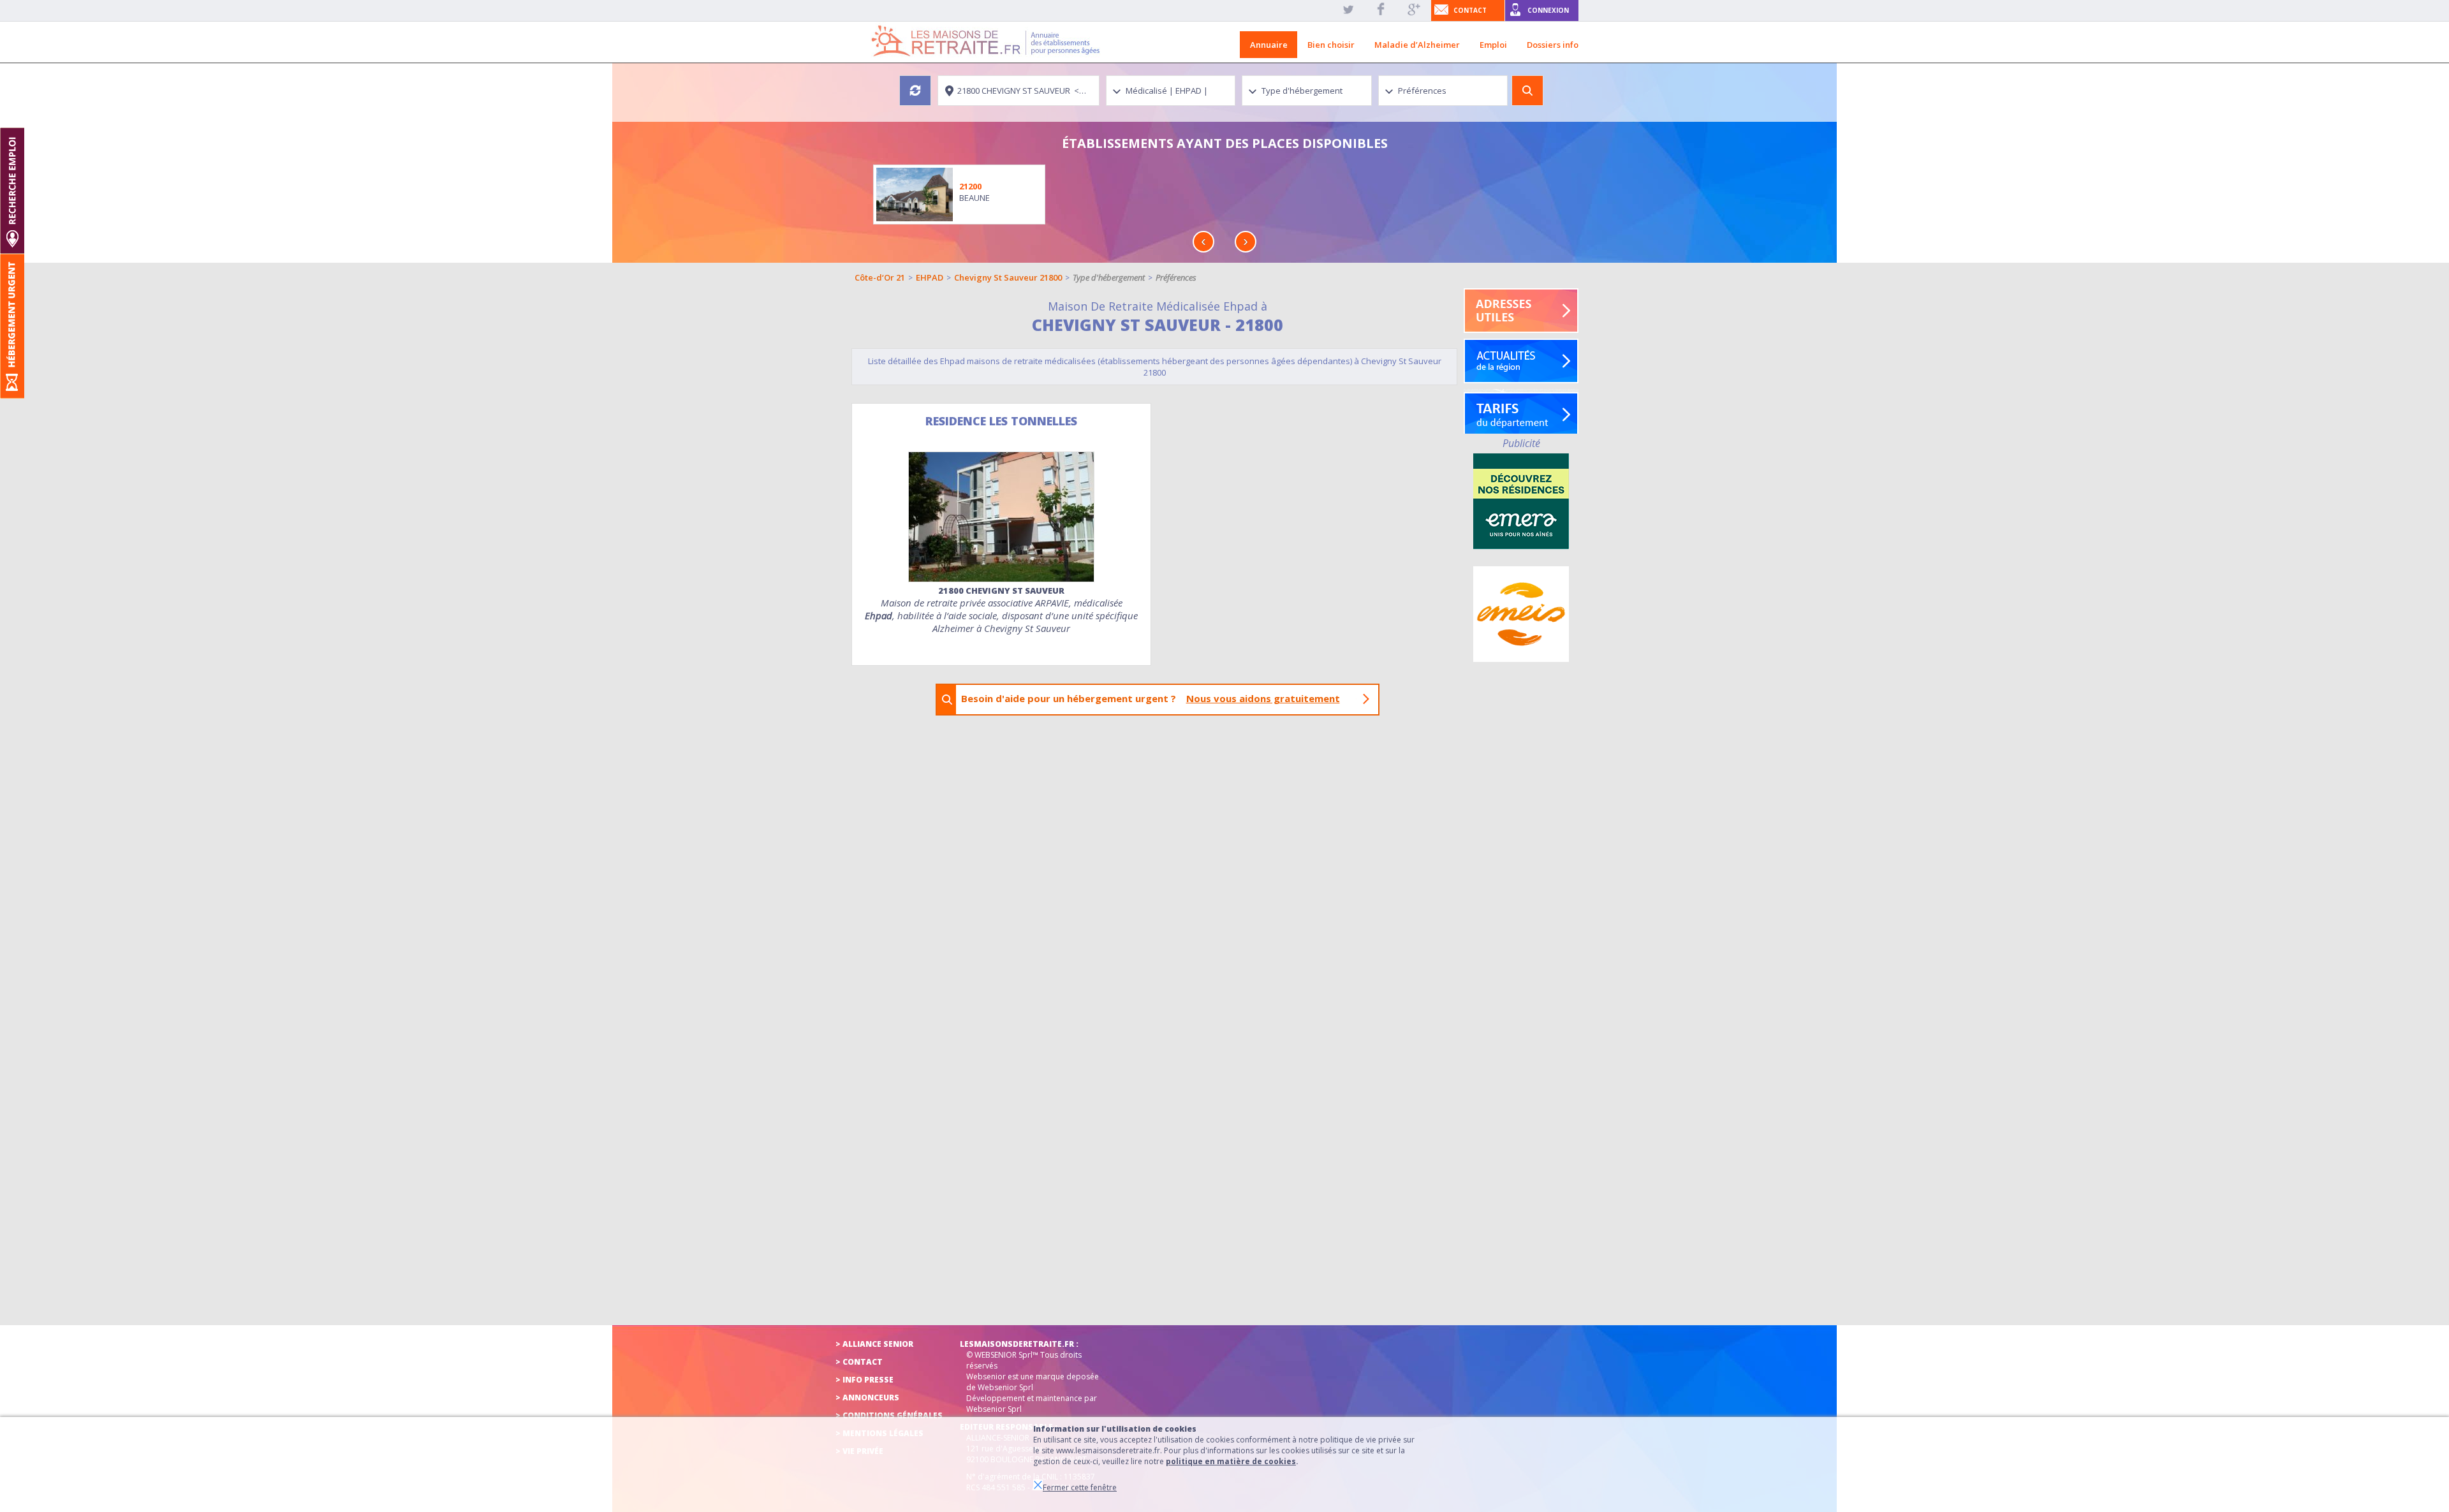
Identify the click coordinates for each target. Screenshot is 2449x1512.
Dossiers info (1553, 45)
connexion (1548, 10)
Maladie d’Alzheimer (1417, 45)
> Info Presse (864, 1380)
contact (1470, 10)
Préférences (1176, 277)
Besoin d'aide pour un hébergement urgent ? (1151, 698)
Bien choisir (1331, 45)
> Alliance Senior (874, 1344)
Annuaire (1269, 45)
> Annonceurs (867, 1398)
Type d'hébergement (1109, 277)
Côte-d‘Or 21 (880, 277)
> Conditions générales (889, 1415)
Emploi (1493, 45)
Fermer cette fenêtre (1080, 1487)
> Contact (859, 1362)
